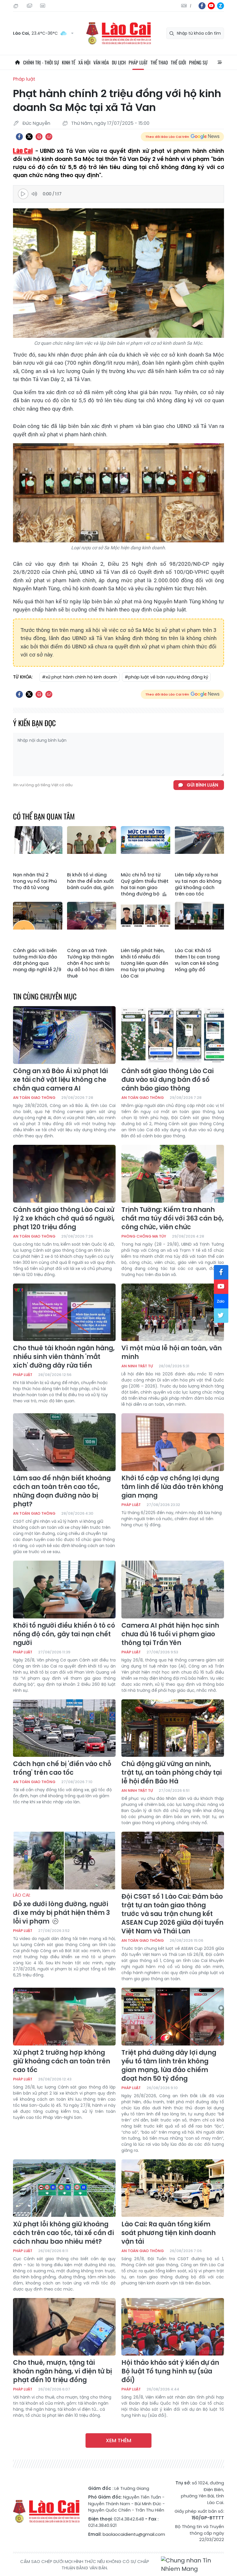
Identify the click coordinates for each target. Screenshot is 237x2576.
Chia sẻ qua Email (49, 137)
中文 (191, 6)
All (220, 62)
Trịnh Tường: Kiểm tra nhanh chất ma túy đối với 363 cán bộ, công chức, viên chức (173, 1219)
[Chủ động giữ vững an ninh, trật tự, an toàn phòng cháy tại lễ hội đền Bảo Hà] (173, 1728)
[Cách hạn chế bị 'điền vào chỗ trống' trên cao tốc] (64, 1728)
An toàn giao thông (34, 1098)
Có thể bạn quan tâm (44, 816)
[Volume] (36, 194)
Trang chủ (17, 62)
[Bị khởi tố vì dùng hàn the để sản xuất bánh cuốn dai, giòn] (92, 848)
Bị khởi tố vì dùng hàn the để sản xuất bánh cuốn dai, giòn (90, 881)
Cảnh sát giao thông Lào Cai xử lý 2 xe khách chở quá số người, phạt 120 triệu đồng (64, 1219)
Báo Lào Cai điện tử (118, 33)
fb (202, 6)
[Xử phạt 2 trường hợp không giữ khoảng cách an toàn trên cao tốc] (64, 2017)
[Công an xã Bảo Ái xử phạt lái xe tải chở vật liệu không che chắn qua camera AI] (64, 1035)
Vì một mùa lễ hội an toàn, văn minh (172, 1353)
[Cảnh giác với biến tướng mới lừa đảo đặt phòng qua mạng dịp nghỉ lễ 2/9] (38, 923)
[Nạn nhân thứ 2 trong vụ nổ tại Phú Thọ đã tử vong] (38, 848)
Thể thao (159, 62)
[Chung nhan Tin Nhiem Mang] (192, 2565)
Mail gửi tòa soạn (30, 6)
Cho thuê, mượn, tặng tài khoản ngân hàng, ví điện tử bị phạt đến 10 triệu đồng (62, 2371)
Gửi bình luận (202, 785)
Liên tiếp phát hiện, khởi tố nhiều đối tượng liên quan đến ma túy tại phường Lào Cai (145, 963)
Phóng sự (198, 62)
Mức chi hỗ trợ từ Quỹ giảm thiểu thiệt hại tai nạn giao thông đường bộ (145, 884)
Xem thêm (118, 2440)
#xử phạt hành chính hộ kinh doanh (79, 677)
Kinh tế (69, 62)
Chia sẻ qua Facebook (19, 137)
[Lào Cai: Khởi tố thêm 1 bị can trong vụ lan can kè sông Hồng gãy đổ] (200, 923)
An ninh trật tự (137, 1366)
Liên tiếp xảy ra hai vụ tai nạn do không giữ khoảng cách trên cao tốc (198, 884)
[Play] (23, 194)
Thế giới (178, 62)
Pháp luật (138, 62)
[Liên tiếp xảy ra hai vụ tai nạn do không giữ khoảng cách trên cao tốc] (200, 848)
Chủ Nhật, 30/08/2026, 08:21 (17, 6)
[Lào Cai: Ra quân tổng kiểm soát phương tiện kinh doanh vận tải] (173, 2188)
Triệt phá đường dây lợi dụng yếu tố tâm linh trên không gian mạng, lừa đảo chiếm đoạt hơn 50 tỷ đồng (169, 2066)
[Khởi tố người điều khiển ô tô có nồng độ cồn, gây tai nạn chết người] (64, 1590)
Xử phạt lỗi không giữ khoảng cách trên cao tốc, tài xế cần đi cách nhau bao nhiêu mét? (63, 2233)
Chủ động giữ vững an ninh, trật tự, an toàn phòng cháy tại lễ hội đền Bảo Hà (172, 1773)
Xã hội (84, 62)
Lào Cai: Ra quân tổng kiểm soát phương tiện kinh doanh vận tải (169, 2233)
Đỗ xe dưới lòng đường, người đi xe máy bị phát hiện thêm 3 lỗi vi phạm (61, 1909)
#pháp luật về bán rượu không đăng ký (166, 677)
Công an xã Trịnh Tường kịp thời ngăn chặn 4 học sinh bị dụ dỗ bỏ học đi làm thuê (91, 963)
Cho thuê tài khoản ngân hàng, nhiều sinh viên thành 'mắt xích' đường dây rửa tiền (64, 1357)
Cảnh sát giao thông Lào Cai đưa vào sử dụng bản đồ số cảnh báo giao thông (167, 1080)
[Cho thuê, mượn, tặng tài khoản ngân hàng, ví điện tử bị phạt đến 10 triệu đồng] (64, 2327)
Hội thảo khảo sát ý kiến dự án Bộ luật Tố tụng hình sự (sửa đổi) (170, 2371)
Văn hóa (101, 62)
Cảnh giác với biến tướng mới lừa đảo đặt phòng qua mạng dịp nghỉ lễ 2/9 (37, 960)
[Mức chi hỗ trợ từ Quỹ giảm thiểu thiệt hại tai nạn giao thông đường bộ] (146, 848)
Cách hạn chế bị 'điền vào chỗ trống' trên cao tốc (62, 1768)
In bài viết (39, 137)
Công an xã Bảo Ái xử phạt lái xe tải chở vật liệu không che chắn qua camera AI (60, 1080)
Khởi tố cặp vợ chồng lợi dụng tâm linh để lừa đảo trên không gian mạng (172, 1487)
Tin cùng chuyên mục (45, 996)
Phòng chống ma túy (144, 1236)
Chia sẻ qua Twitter (29, 137)
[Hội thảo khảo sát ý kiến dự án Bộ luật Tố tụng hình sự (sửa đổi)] (173, 2327)
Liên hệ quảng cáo (43, 6)
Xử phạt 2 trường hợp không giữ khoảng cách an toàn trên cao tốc (62, 2061)
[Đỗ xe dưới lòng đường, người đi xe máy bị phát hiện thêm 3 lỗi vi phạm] (64, 1861)
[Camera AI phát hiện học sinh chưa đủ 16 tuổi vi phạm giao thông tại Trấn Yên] (173, 1590)
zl (221, 6)
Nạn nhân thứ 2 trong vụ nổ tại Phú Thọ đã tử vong (35, 881)
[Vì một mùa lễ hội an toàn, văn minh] (173, 1312)
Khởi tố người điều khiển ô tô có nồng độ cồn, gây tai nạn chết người (64, 1634)
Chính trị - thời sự (41, 62)
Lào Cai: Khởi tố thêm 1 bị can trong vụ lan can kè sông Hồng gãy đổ (197, 960)
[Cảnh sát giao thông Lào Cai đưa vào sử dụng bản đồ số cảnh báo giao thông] (173, 1035)
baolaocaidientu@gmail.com (134, 2534)
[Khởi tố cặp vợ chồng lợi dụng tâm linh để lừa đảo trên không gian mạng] (173, 1442)
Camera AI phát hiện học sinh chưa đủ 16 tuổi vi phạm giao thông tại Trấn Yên (170, 1634)
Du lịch (119, 62)
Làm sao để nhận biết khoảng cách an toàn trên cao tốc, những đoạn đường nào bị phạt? (62, 1491)
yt (211, 6)
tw (221, 1316)
